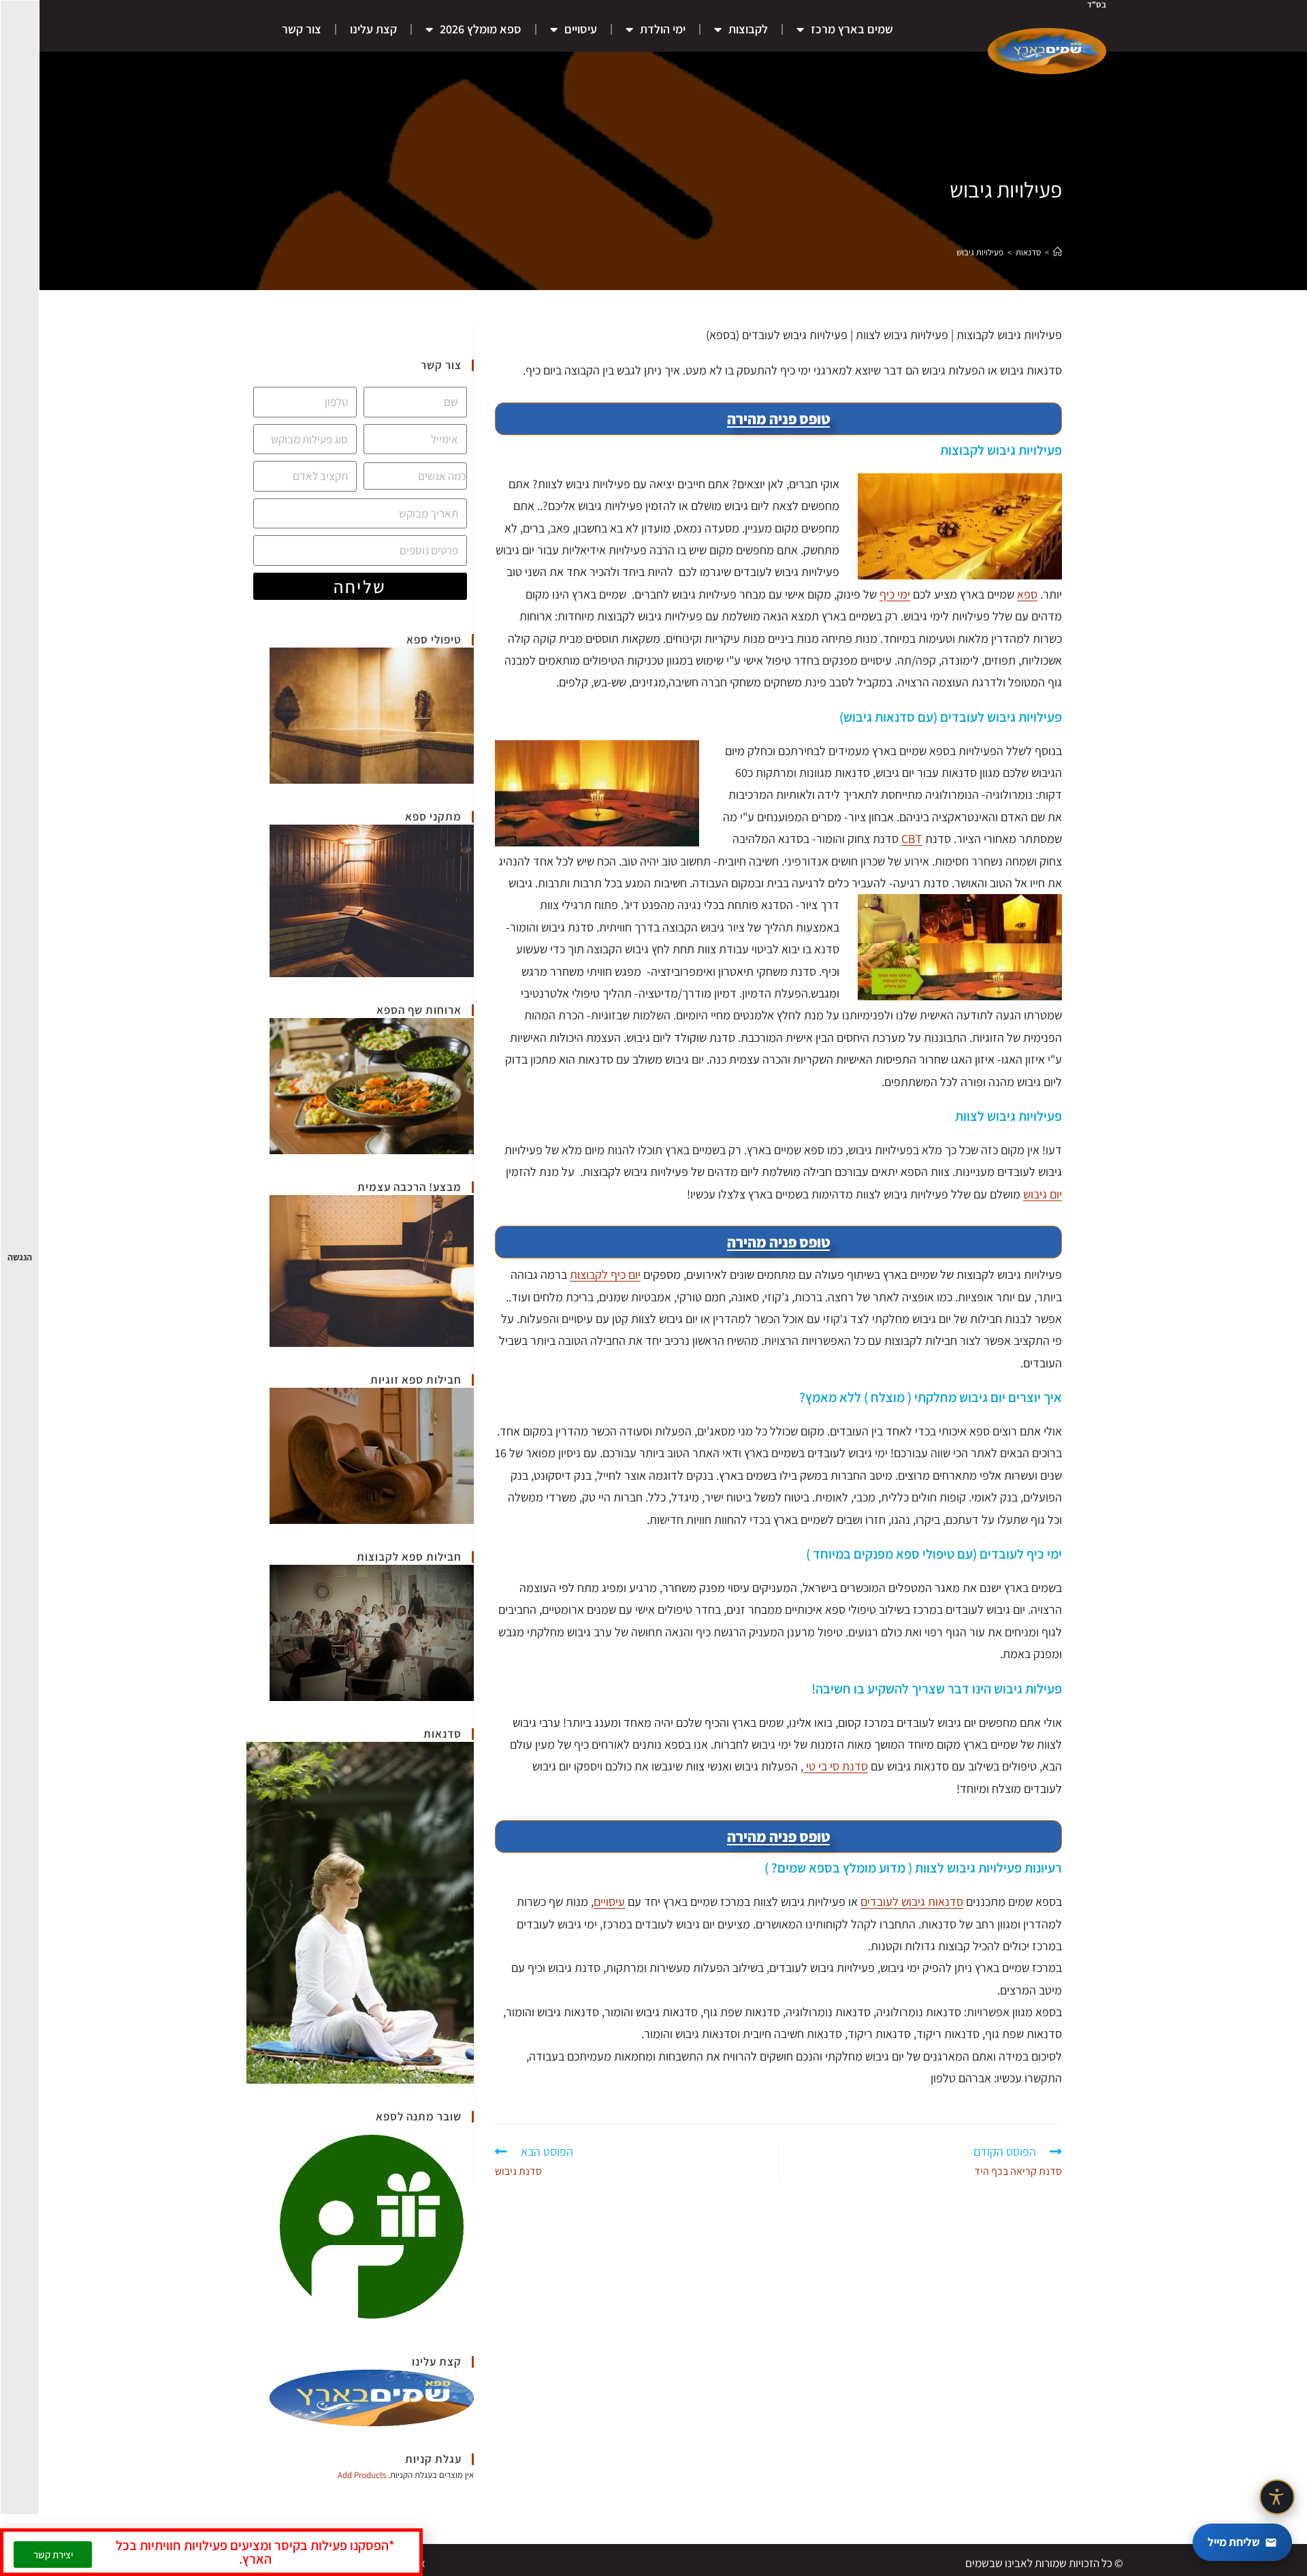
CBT (912, 839)
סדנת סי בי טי (836, 1766)
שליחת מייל (1234, 2542)
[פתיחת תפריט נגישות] (1277, 2497)
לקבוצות (748, 29)
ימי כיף (895, 594)
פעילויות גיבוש (980, 252)
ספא (1027, 594)
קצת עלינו (373, 29)
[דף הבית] (1058, 252)
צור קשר (302, 29)
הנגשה (20, 1257)
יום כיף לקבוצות (605, 1274)
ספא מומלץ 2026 (481, 29)
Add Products (362, 2475)
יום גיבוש (1043, 1194)
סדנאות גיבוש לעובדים (912, 1902)
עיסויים (581, 29)
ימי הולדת (663, 29)
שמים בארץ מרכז (852, 29)
